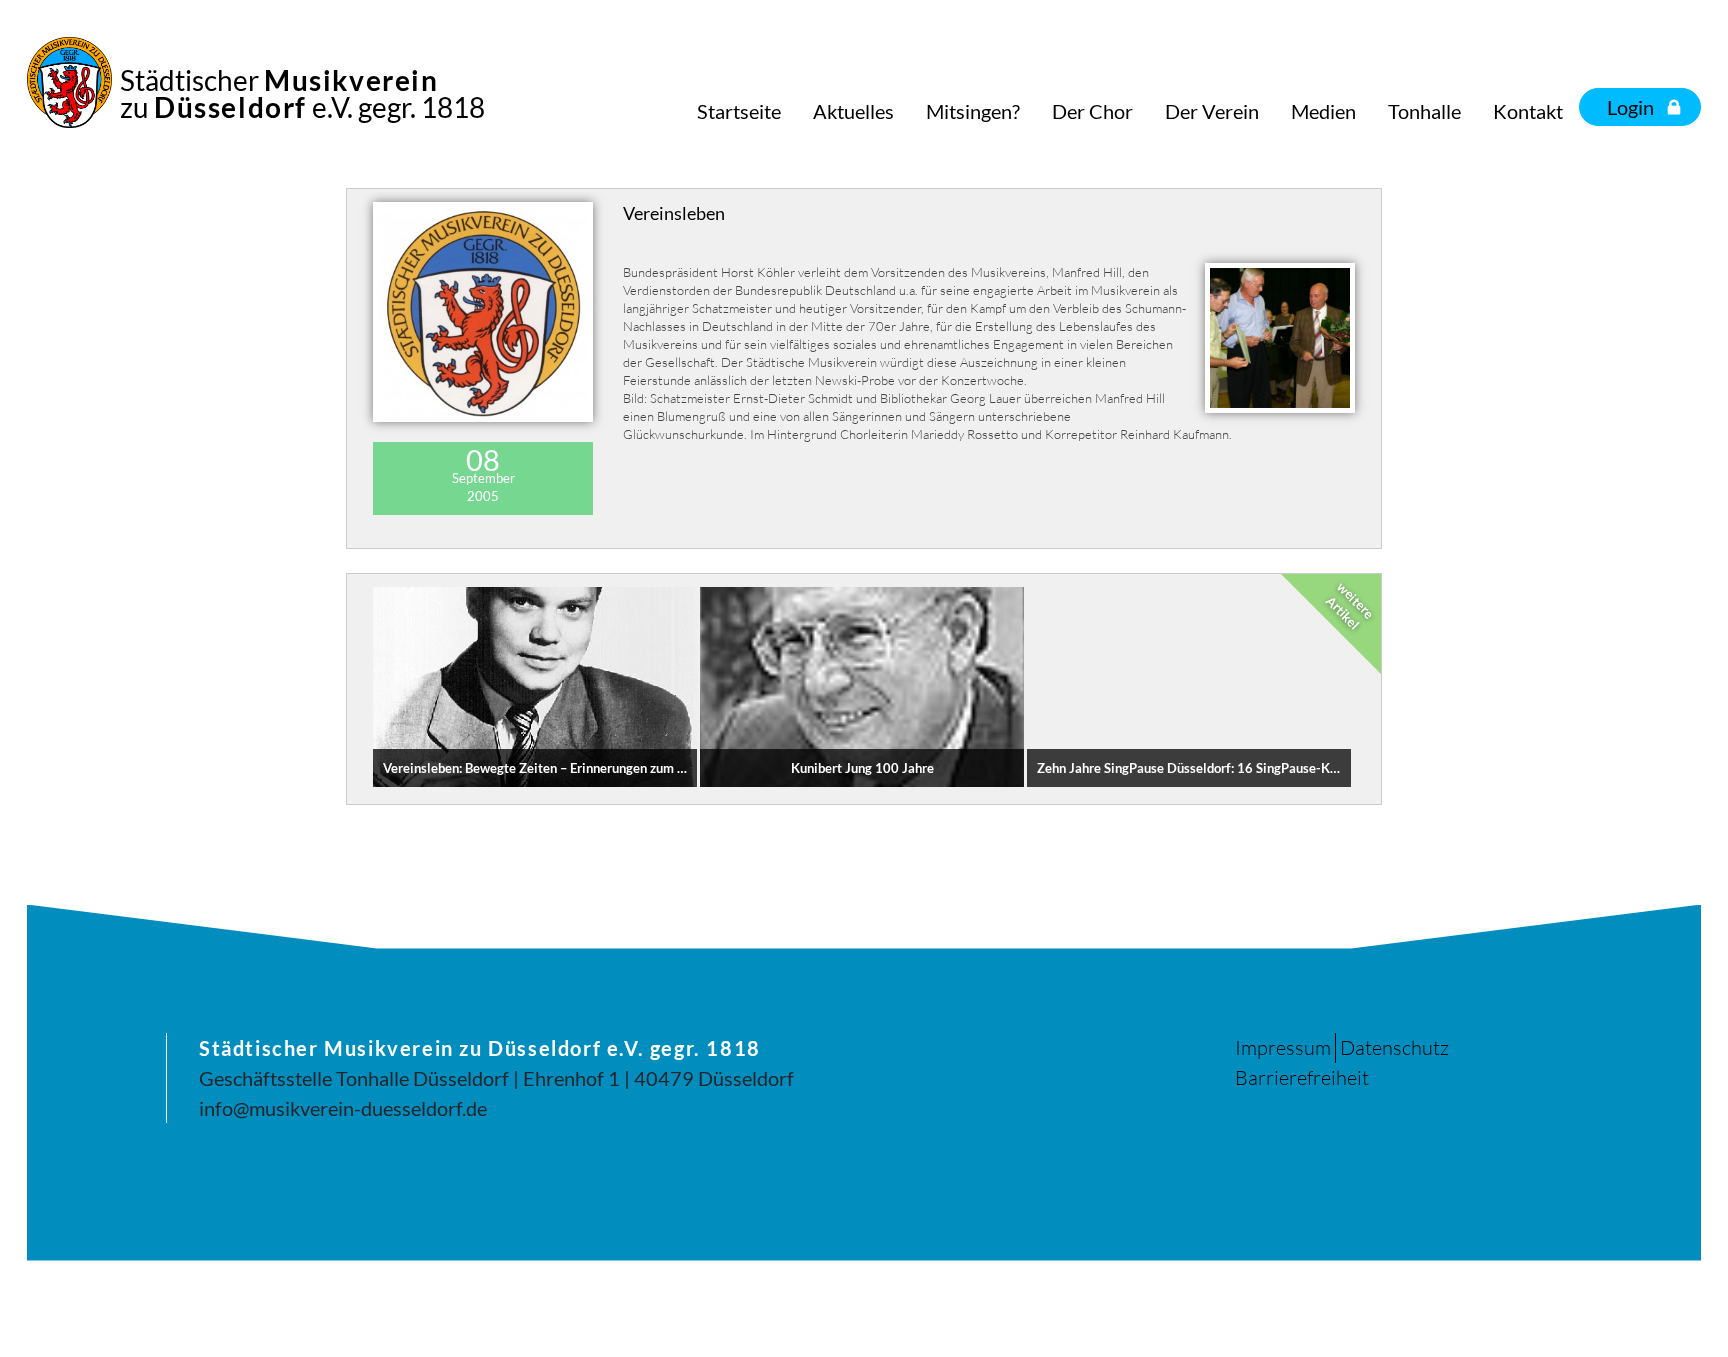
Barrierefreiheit (1302, 1077)
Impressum (1283, 1047)
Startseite (739, 111)
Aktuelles (853, 111)
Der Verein (1212, 111)
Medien (1323, 111)
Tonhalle (1424, 111)
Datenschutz (1394, 1047)
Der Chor (1092, 111)
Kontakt (1528, 111)
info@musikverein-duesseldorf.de (343, 1108)
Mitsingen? (973, 111)
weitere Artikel (1350, 605)
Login (1630, 107)
